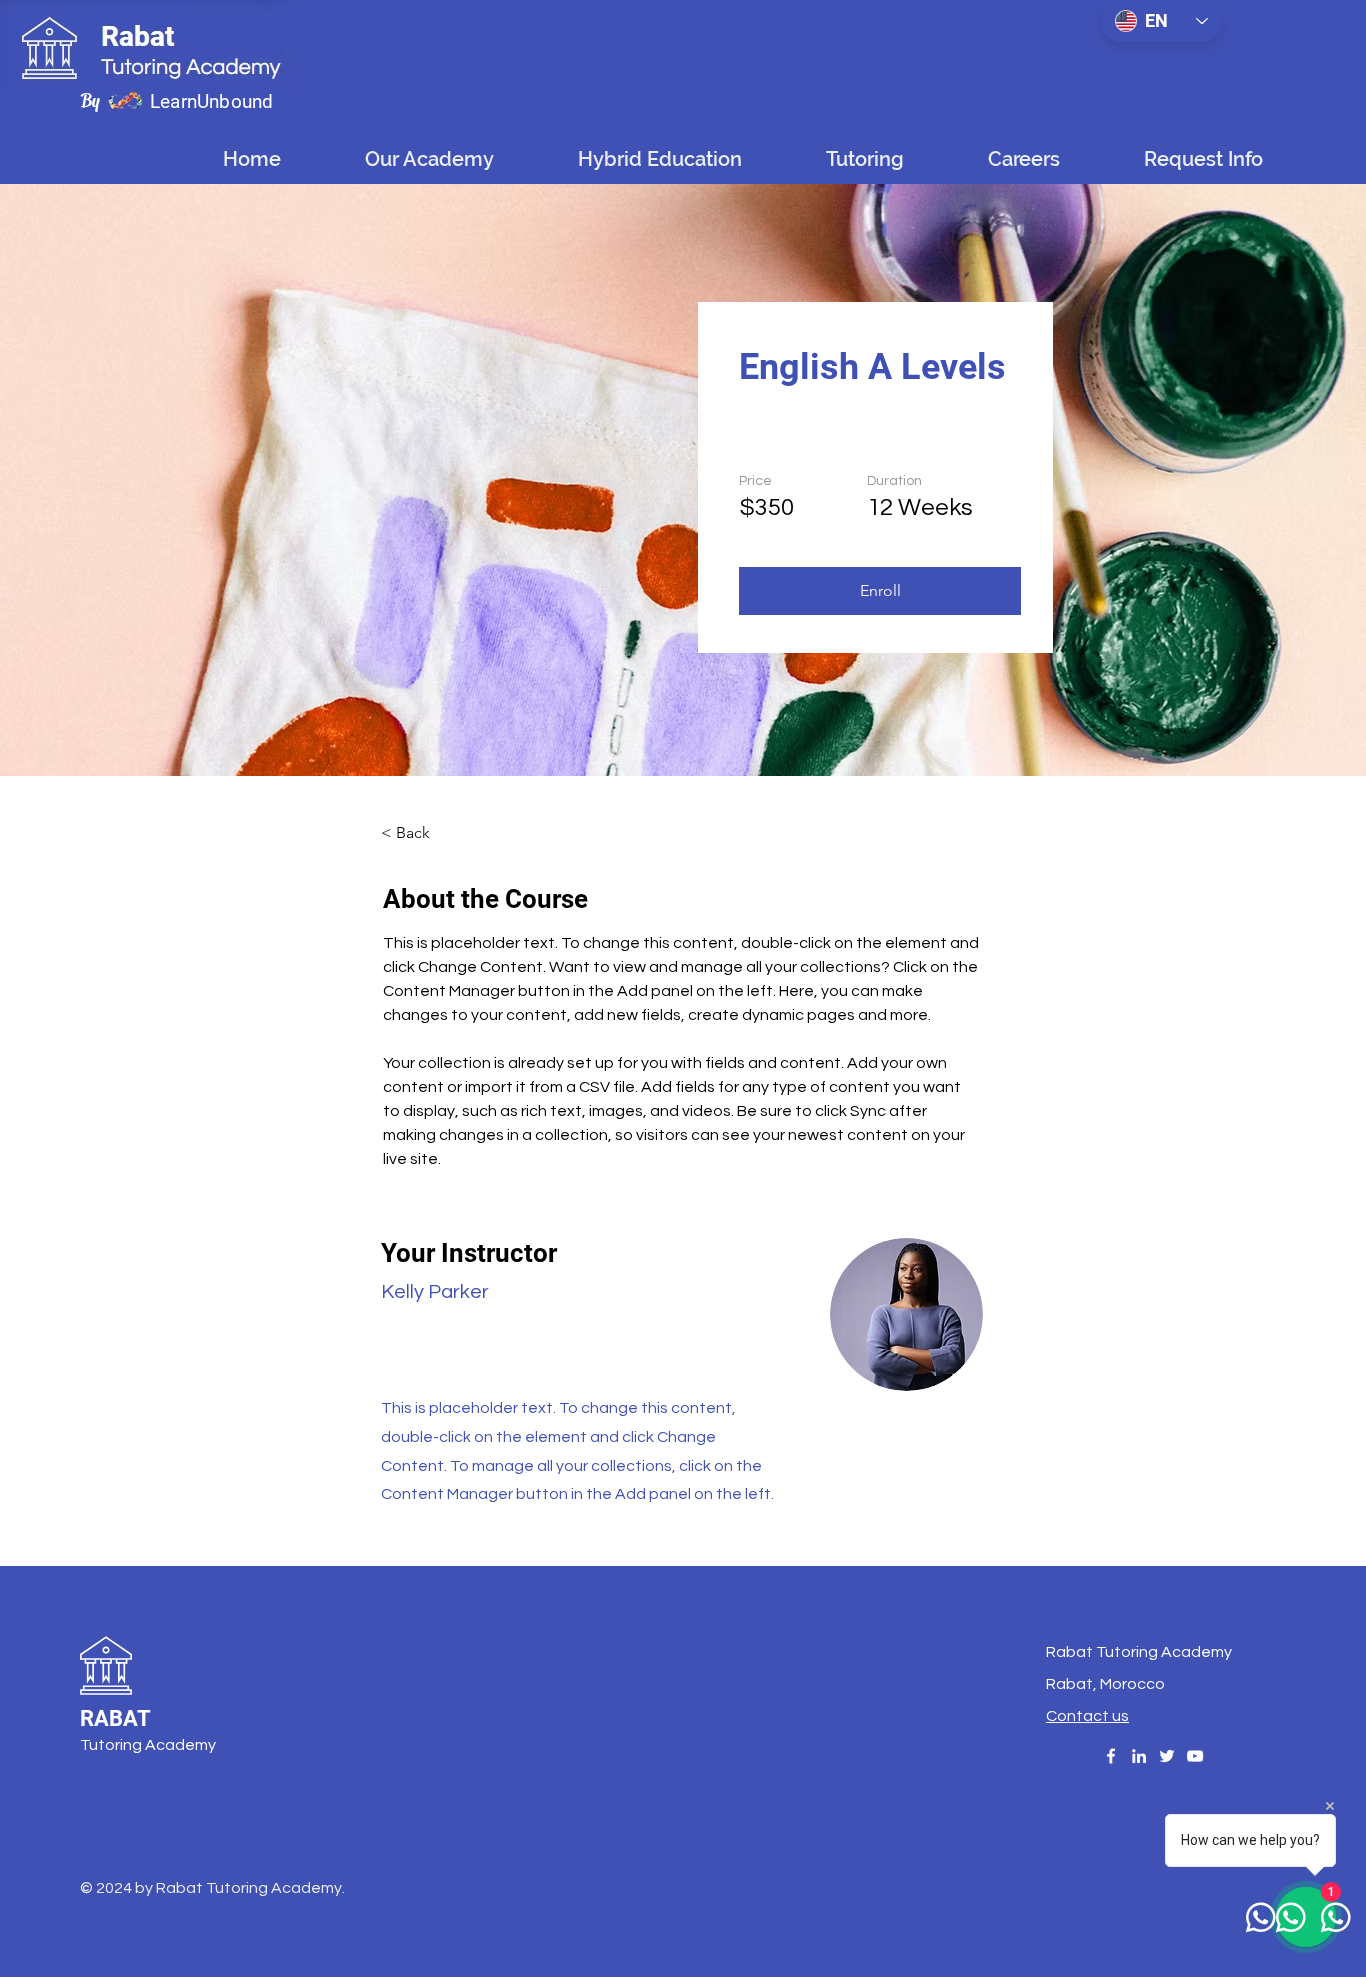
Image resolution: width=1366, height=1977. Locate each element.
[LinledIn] (1139, 1756)
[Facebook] (1111, 1756)
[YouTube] (1195, 1756)
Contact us (1087, 1716)
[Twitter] (1167, 1756)
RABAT (115, 1718)
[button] (659, 159)
